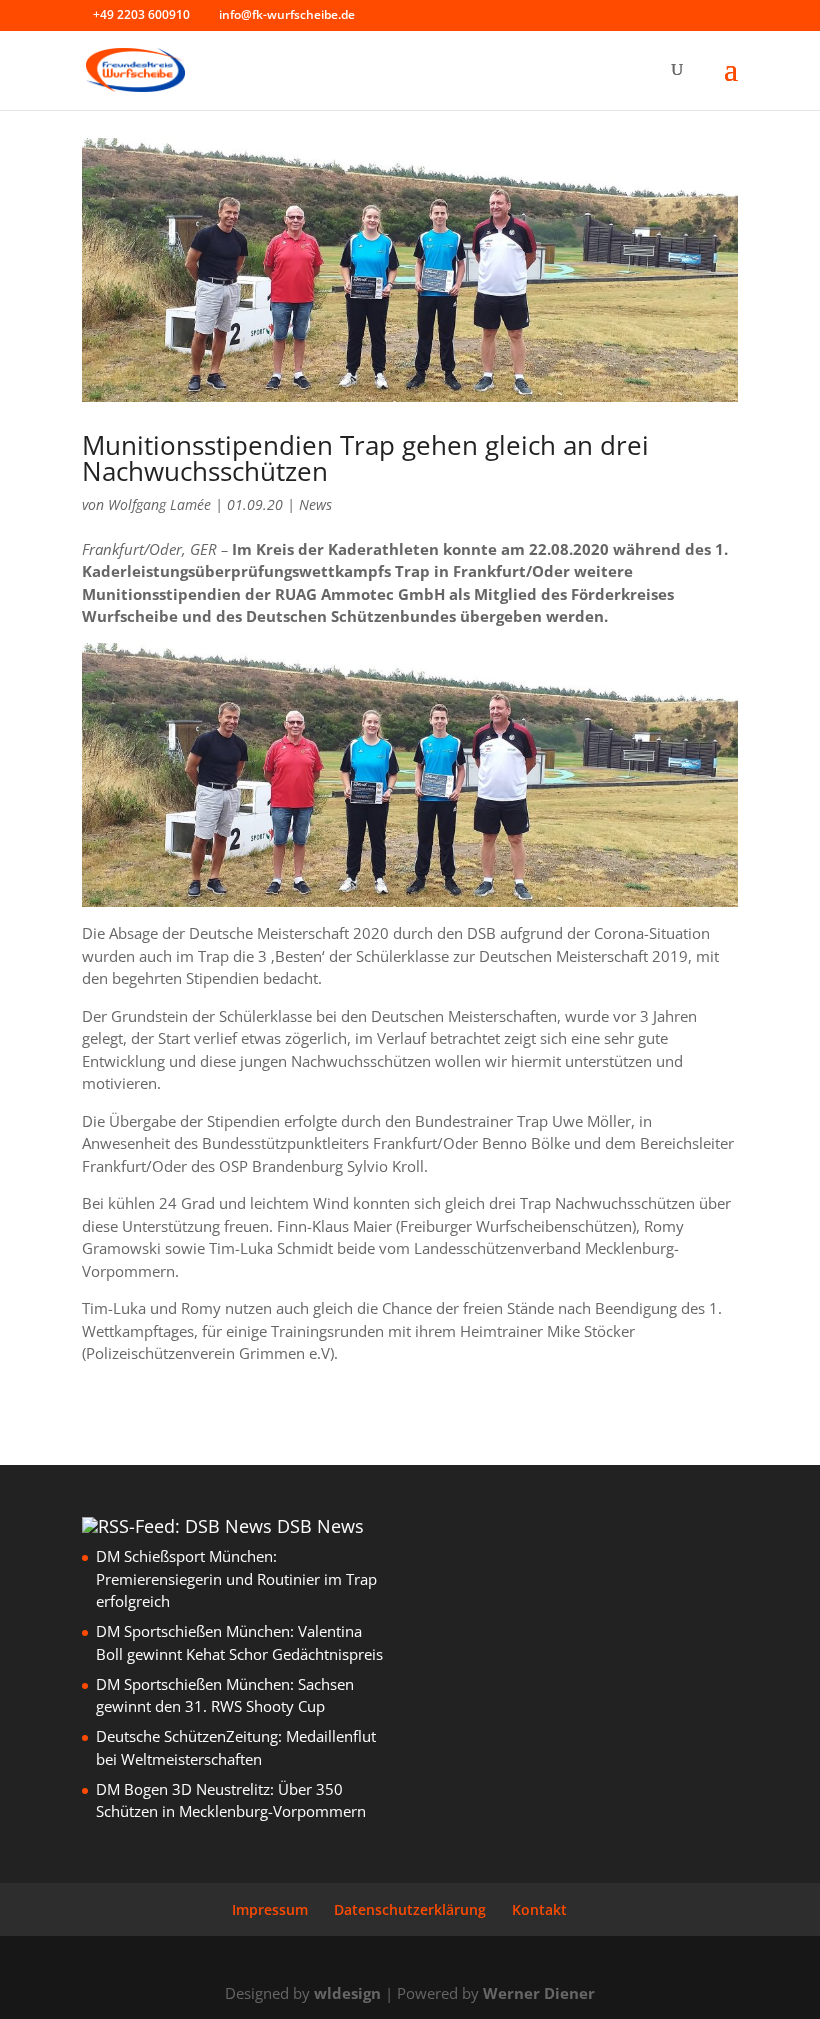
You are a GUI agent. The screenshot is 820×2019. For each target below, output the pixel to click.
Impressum (270, 1909)
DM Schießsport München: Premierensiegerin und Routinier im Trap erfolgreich (236, 1578)
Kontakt (539, 1909)
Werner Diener (539, 1993)
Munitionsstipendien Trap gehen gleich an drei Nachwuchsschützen (365, 458)
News (315, 504)
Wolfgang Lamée (159, 504)
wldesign (347, 1993)
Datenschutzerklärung (410, 1909)
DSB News (320, 1526)
